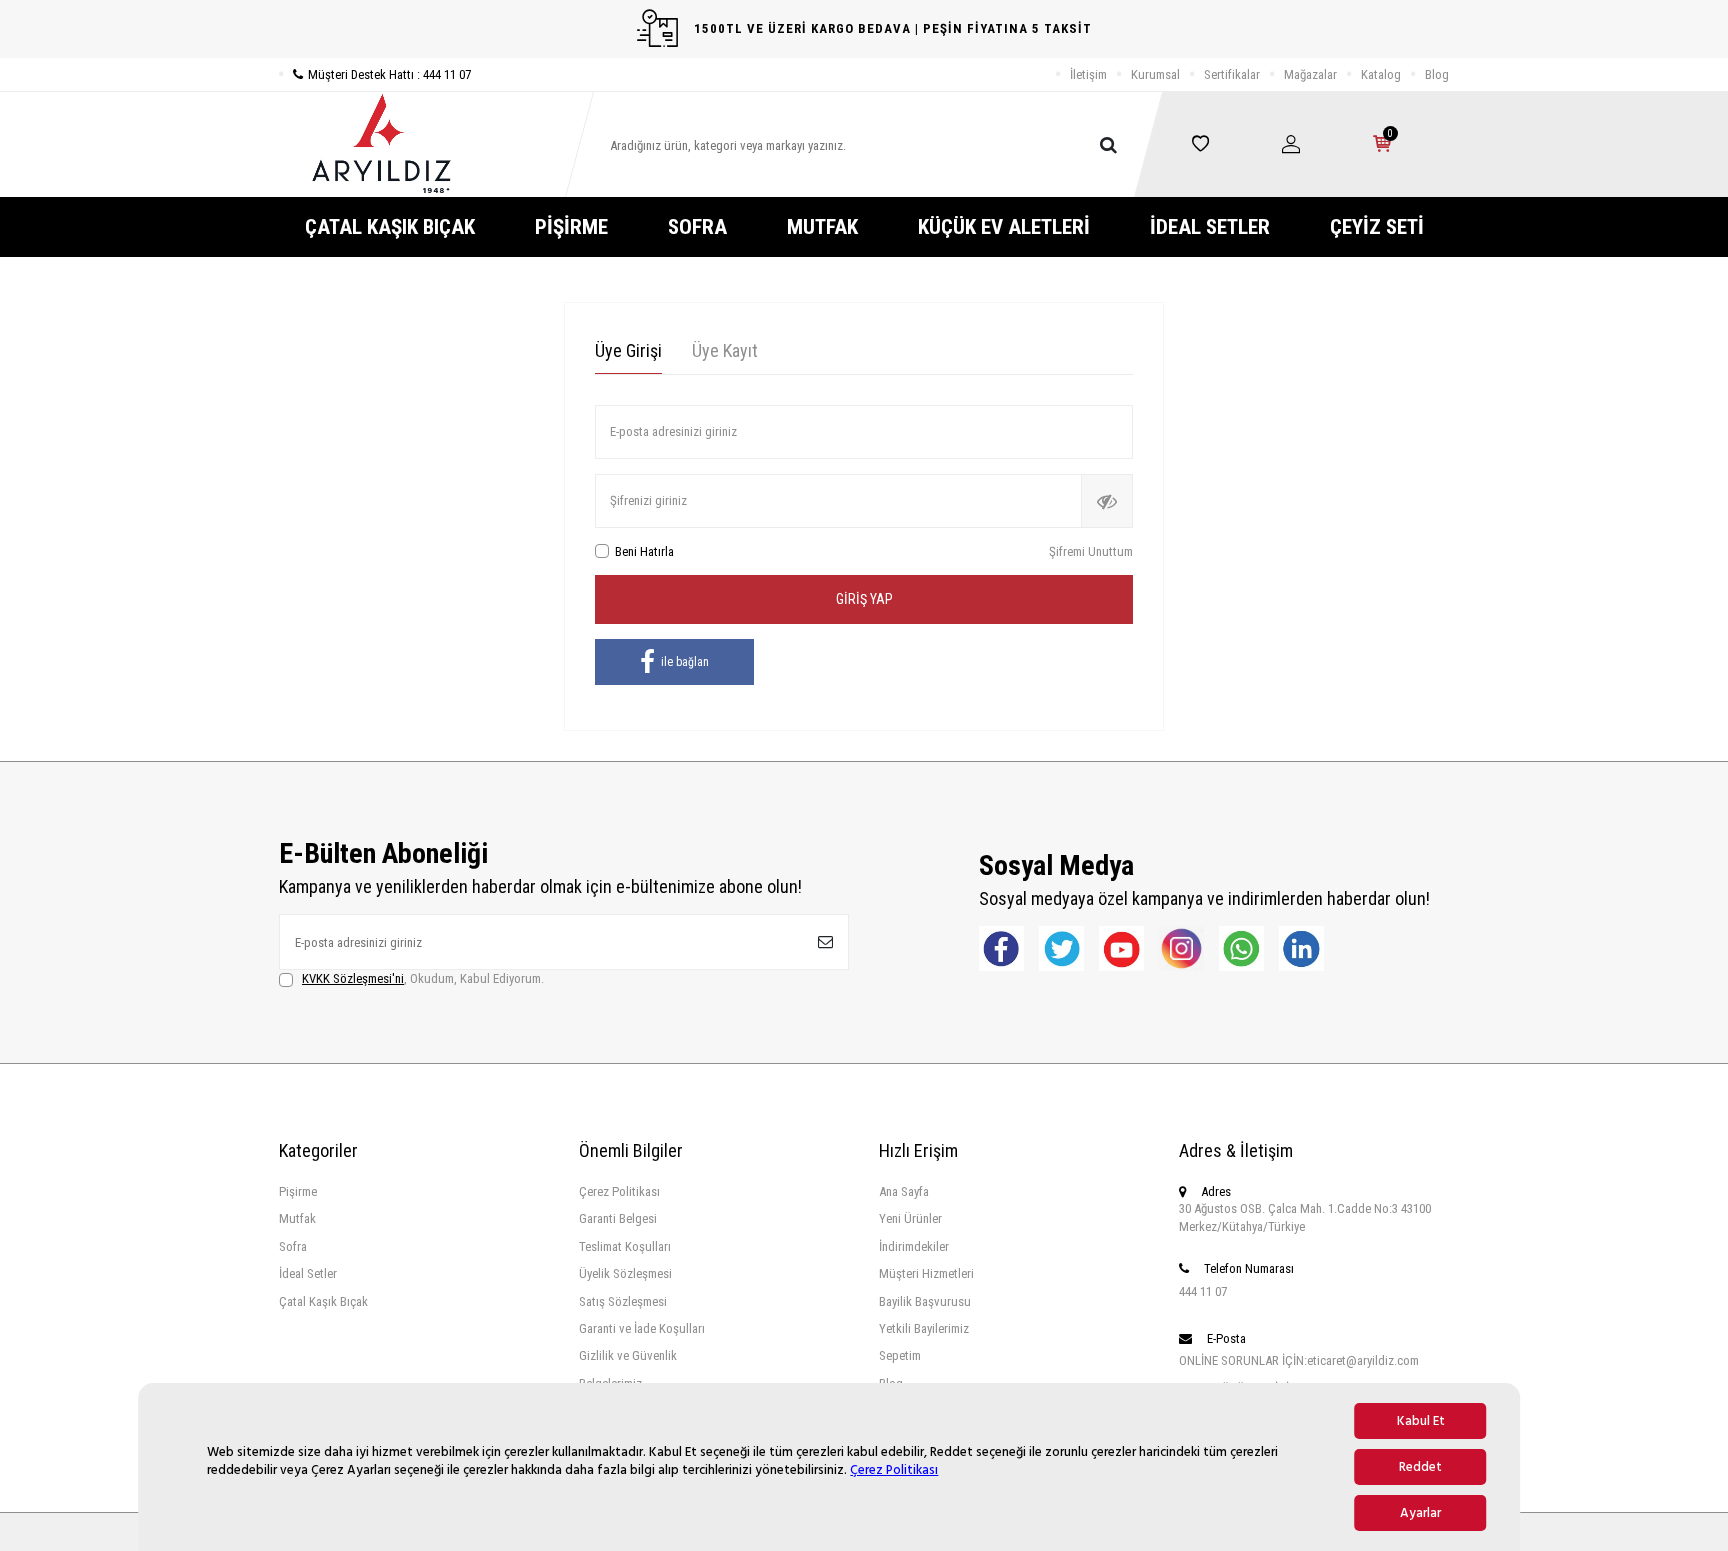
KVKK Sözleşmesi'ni (353, 978)
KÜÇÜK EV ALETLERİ (1004, 227)
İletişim (1088, 74)
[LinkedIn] (1301, 948)
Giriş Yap (864, 599)
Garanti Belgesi (618, 1218)
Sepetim (900, 1355)
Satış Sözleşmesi (623, 1301)
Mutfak (297, 1218)
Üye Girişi (628, 350)
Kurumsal (1155, 74)
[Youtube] (1121, 948)
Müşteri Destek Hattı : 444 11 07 (389, 74)
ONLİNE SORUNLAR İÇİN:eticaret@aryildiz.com (1299, 1360)
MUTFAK (822, 227)
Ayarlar (1420, 1513)
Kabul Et (1421, 1421)
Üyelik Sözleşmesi (625, 1273)
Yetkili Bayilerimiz (924, 1328)
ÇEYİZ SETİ (1377, 227)
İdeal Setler (308, 1273)
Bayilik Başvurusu (925, 1301)
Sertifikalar (1232, 74)
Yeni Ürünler (910, 1218)
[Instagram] (1181, 948)
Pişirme (298, 1191)
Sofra (293, 1246)
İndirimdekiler (914, 1246)
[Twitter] (1061, 948)
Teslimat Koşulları (625, 1246)
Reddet (1420, 1467)
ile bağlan (685, 662)
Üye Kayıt (725, 350)
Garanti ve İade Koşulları (642, 1328)
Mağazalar (1310, 74)
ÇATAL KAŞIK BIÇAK (390, 227)
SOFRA (697, 227)
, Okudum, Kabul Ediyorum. (423, 978)
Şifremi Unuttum (1091, 551)
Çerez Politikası (894, 1470)
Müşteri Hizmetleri (926, 1273)
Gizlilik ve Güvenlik (628, 1355)
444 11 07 (1203, 1291)
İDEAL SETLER (1210, 227)
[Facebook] (1001, 948)
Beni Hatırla (644, 551)
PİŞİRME (571, 227)
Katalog (1381, 74)
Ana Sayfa (904, 1191)
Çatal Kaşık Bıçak (323, 1301)
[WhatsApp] (1241, 948)
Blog (1437, 74)
